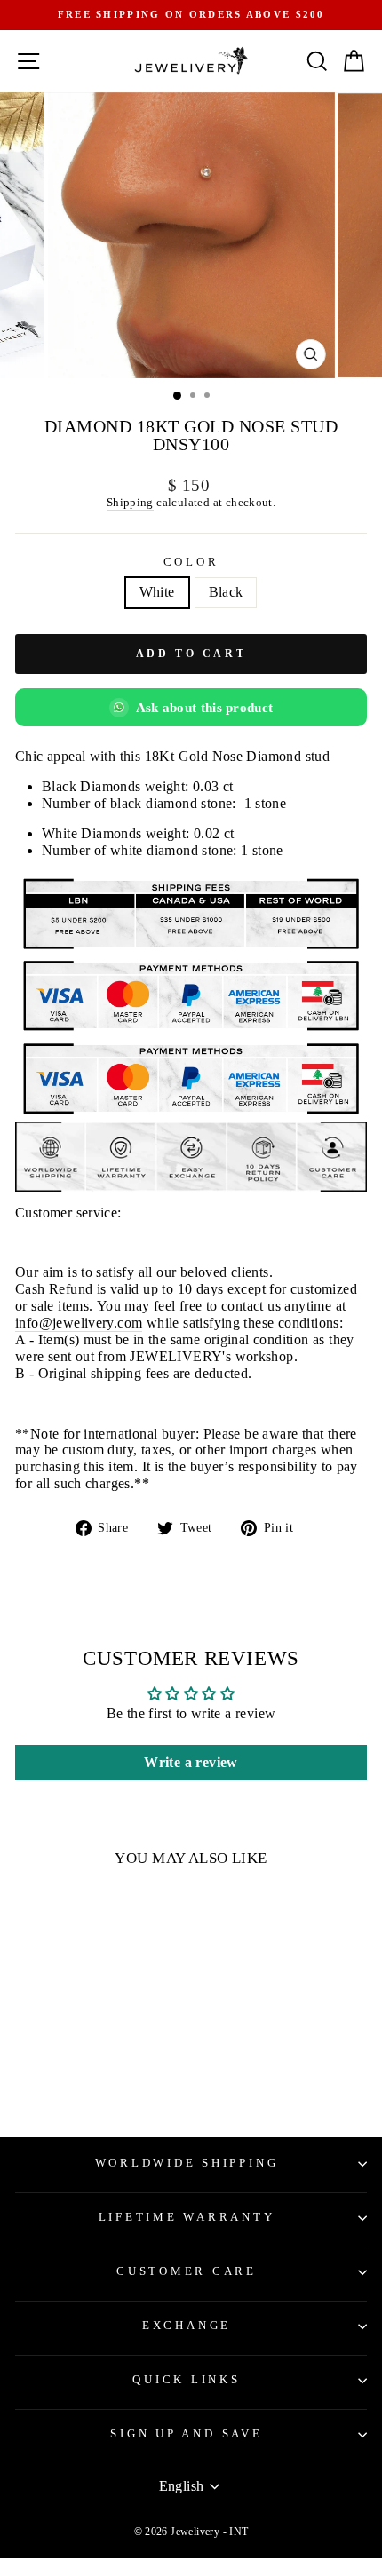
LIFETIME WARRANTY (187, 2217)
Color (191, 562)
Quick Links (186, 2380)
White (157, 592)
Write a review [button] (191, 1762)
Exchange (187, 2326)
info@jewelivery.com (79, 1323)
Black (226, 592)
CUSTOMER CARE (187, 2271)
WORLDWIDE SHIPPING (187, 2163)
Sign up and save (186, 2434)
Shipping (130, 502)
